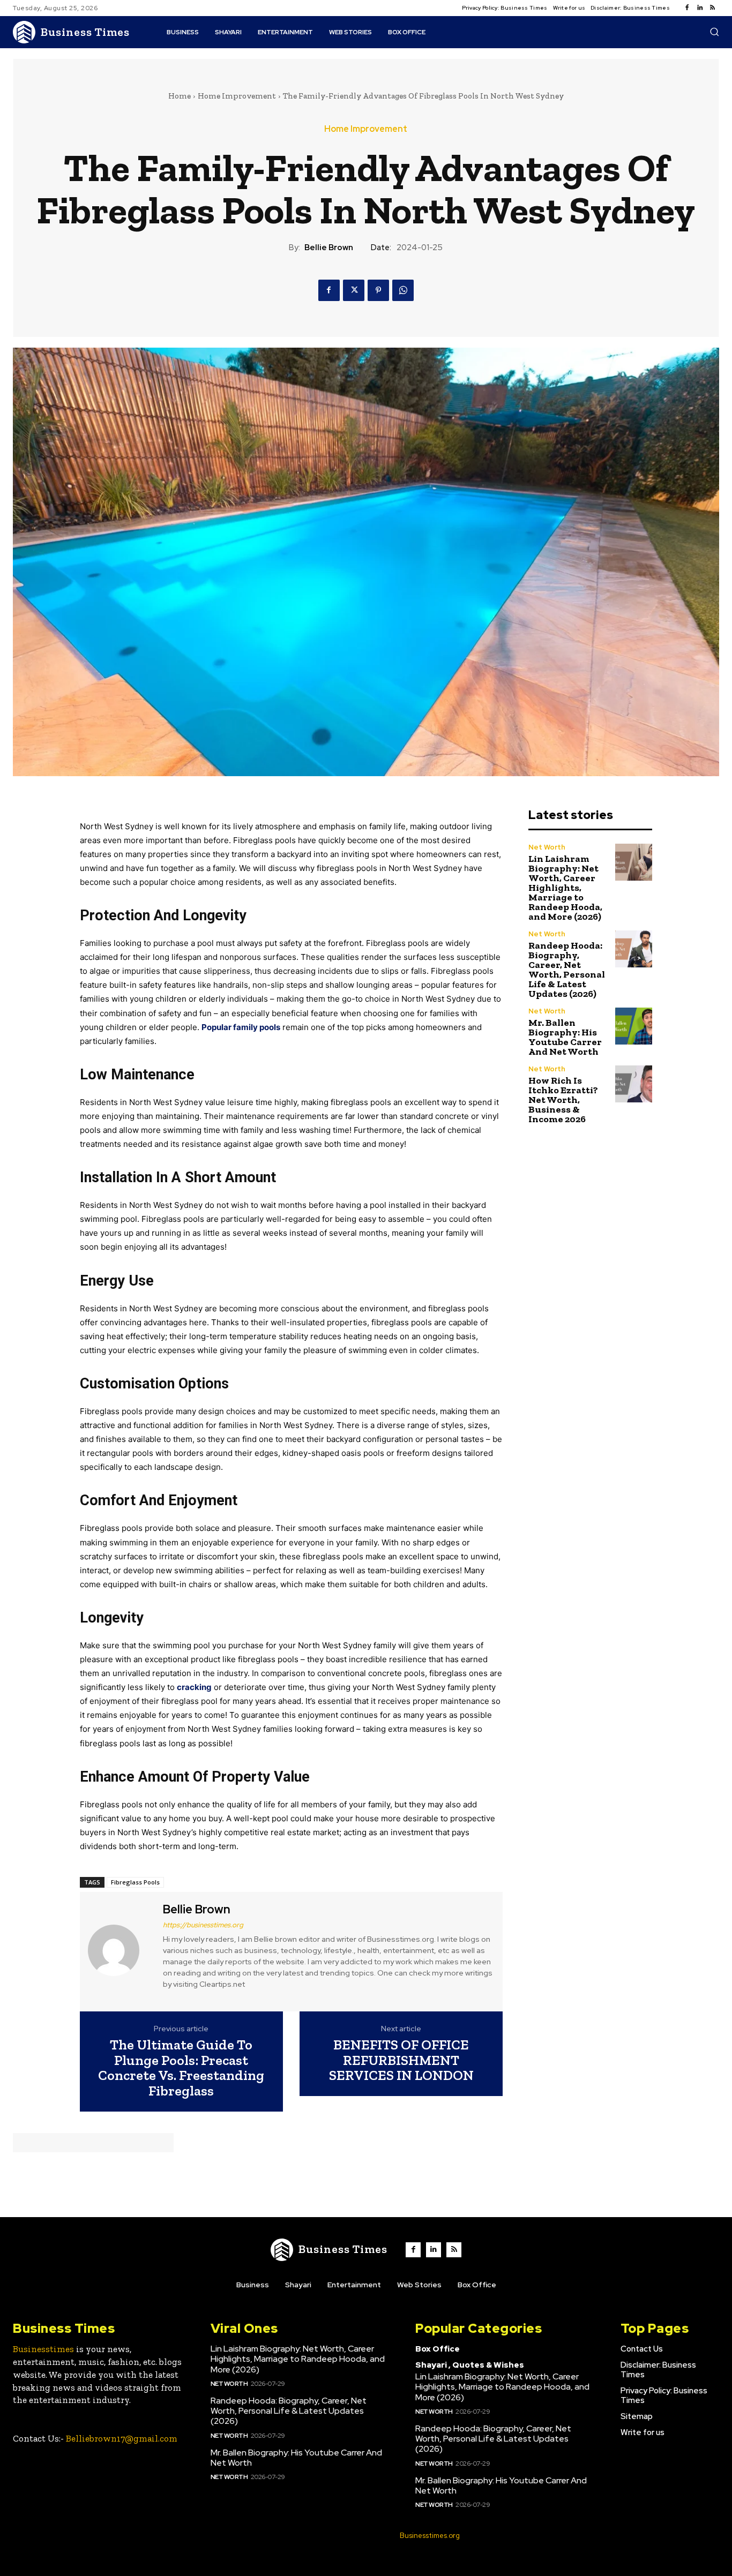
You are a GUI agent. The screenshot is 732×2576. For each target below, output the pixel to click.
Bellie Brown (329, 247)
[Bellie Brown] (120, 1950)
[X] (354, 290)
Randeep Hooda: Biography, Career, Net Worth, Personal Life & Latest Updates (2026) (567, 970)
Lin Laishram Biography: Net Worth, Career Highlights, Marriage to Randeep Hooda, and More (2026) (565, 888)
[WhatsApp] (403, 290)
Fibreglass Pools (135, 1882)
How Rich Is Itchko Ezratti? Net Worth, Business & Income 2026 (563, 1100)
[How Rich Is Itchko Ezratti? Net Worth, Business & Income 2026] (634, 1084)
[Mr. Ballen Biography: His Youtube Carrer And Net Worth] (634, 1026)
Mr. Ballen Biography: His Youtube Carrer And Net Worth (565, 1037)
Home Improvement (237, 96)
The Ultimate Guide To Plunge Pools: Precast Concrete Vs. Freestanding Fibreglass (181, 2068)
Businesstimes (43, 2349)
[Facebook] (687, 8)
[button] (714, 32)
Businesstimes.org (430, 2536)
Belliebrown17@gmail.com (122, 2438)
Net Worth (547, 847)
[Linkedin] (700, 8)
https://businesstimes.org (203, 1925)
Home (180, 96)
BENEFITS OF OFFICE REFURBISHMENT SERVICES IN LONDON (401, 2060)
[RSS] (713, 8)
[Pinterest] (378, 290)
